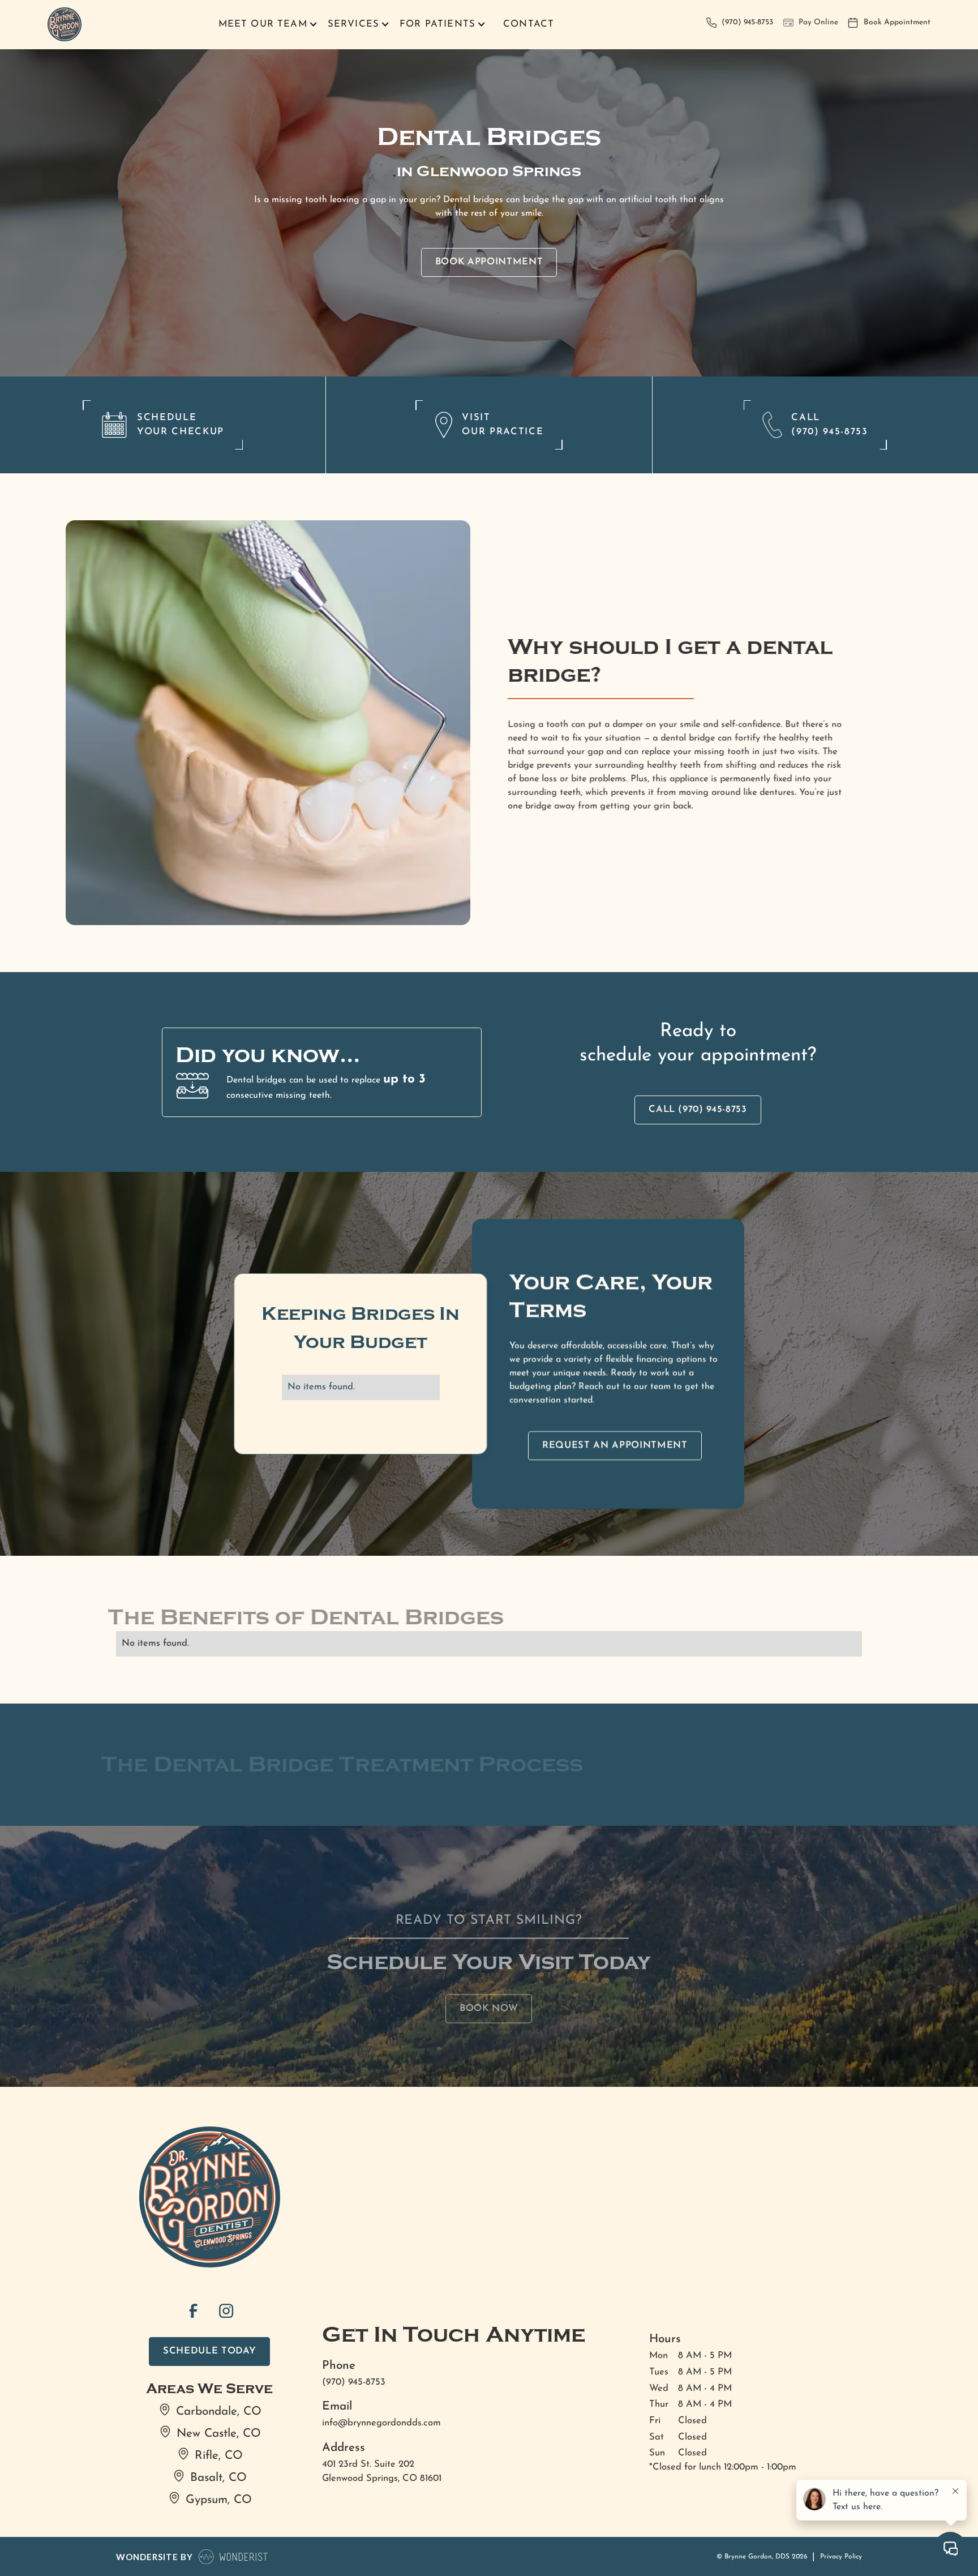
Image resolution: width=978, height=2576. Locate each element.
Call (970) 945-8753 (698, 1110)
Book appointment (489, 262)
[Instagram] (226, 2310)
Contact (529, 24)
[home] (65, 25)
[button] (266, 25)
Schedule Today (209, 2351)
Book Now (489, 2008)
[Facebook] (193, 2310)
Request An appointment (615, 1445)
